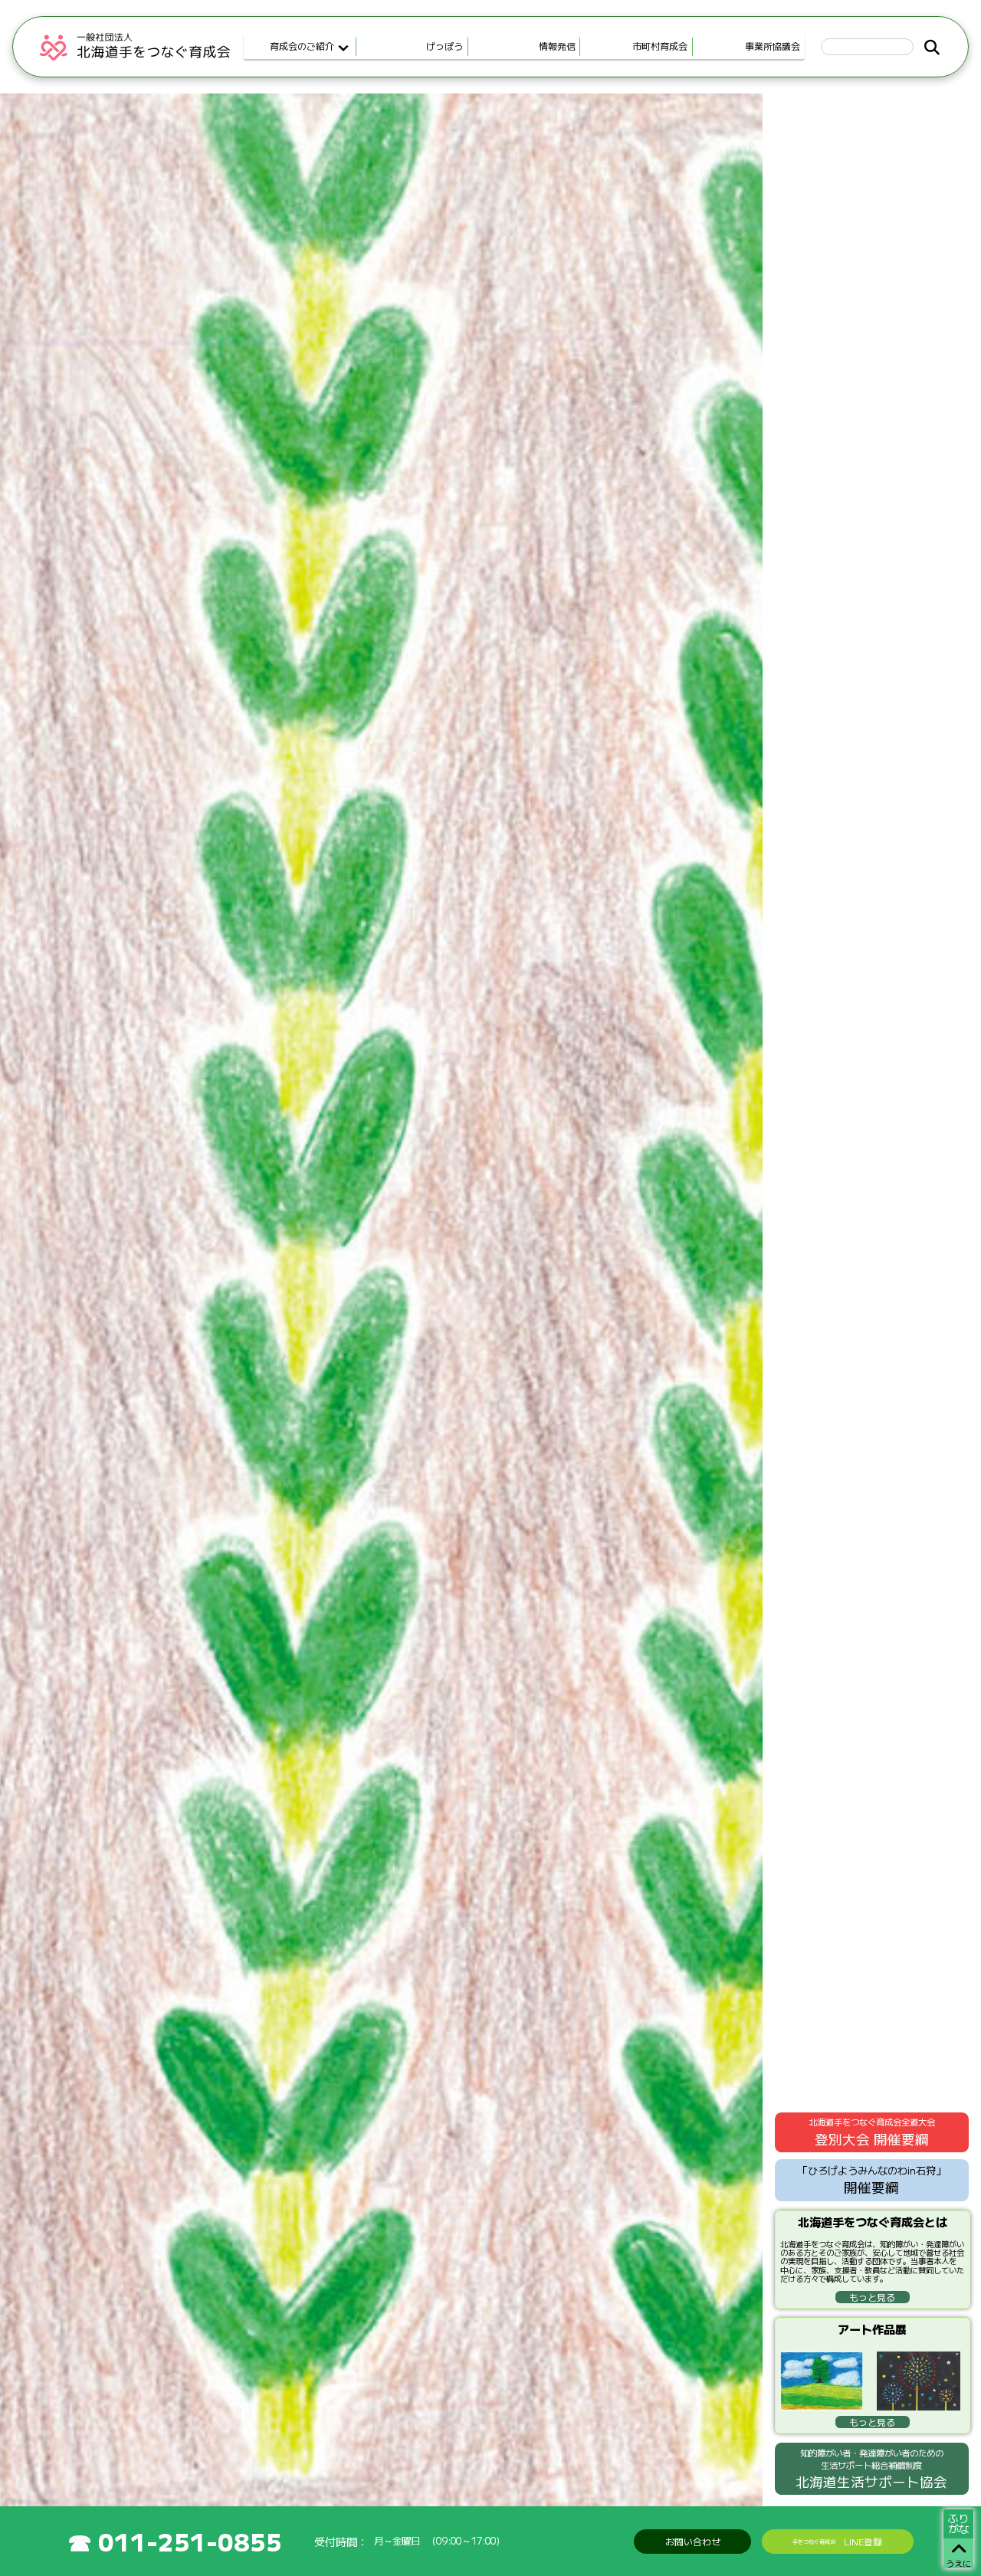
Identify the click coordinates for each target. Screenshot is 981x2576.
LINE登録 (837, 2541)
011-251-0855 (190, 2541)
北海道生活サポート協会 (871, 2469)
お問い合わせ (693, 2541)
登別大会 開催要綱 (872, 2132)
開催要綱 (872, 2180)
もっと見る (872, 2297)
